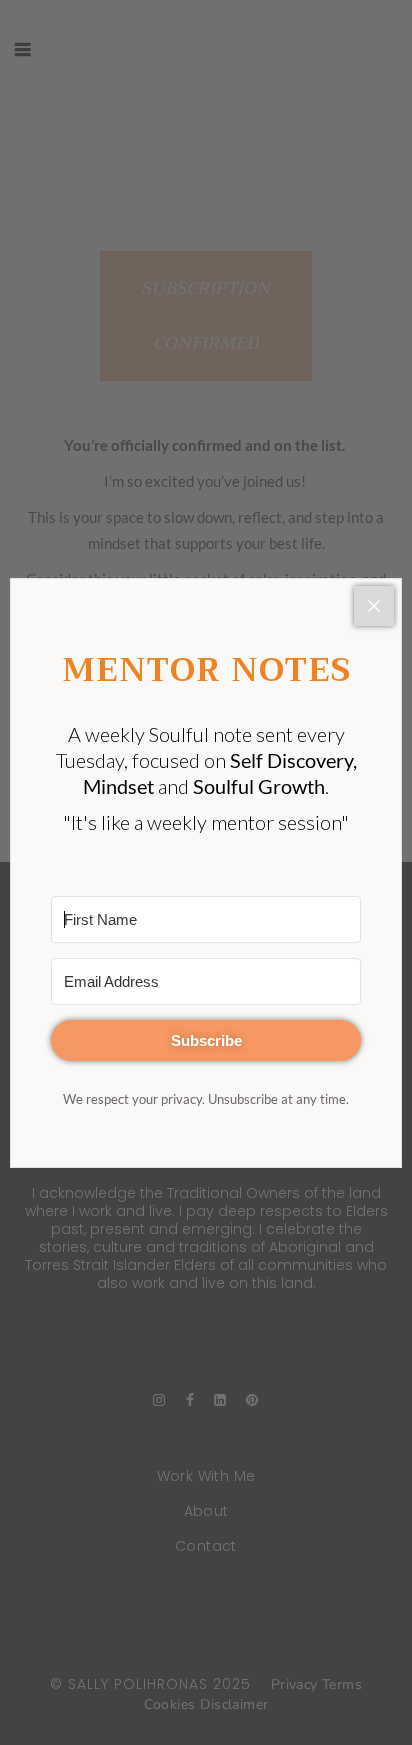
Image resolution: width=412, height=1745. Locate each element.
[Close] (374, 606)
